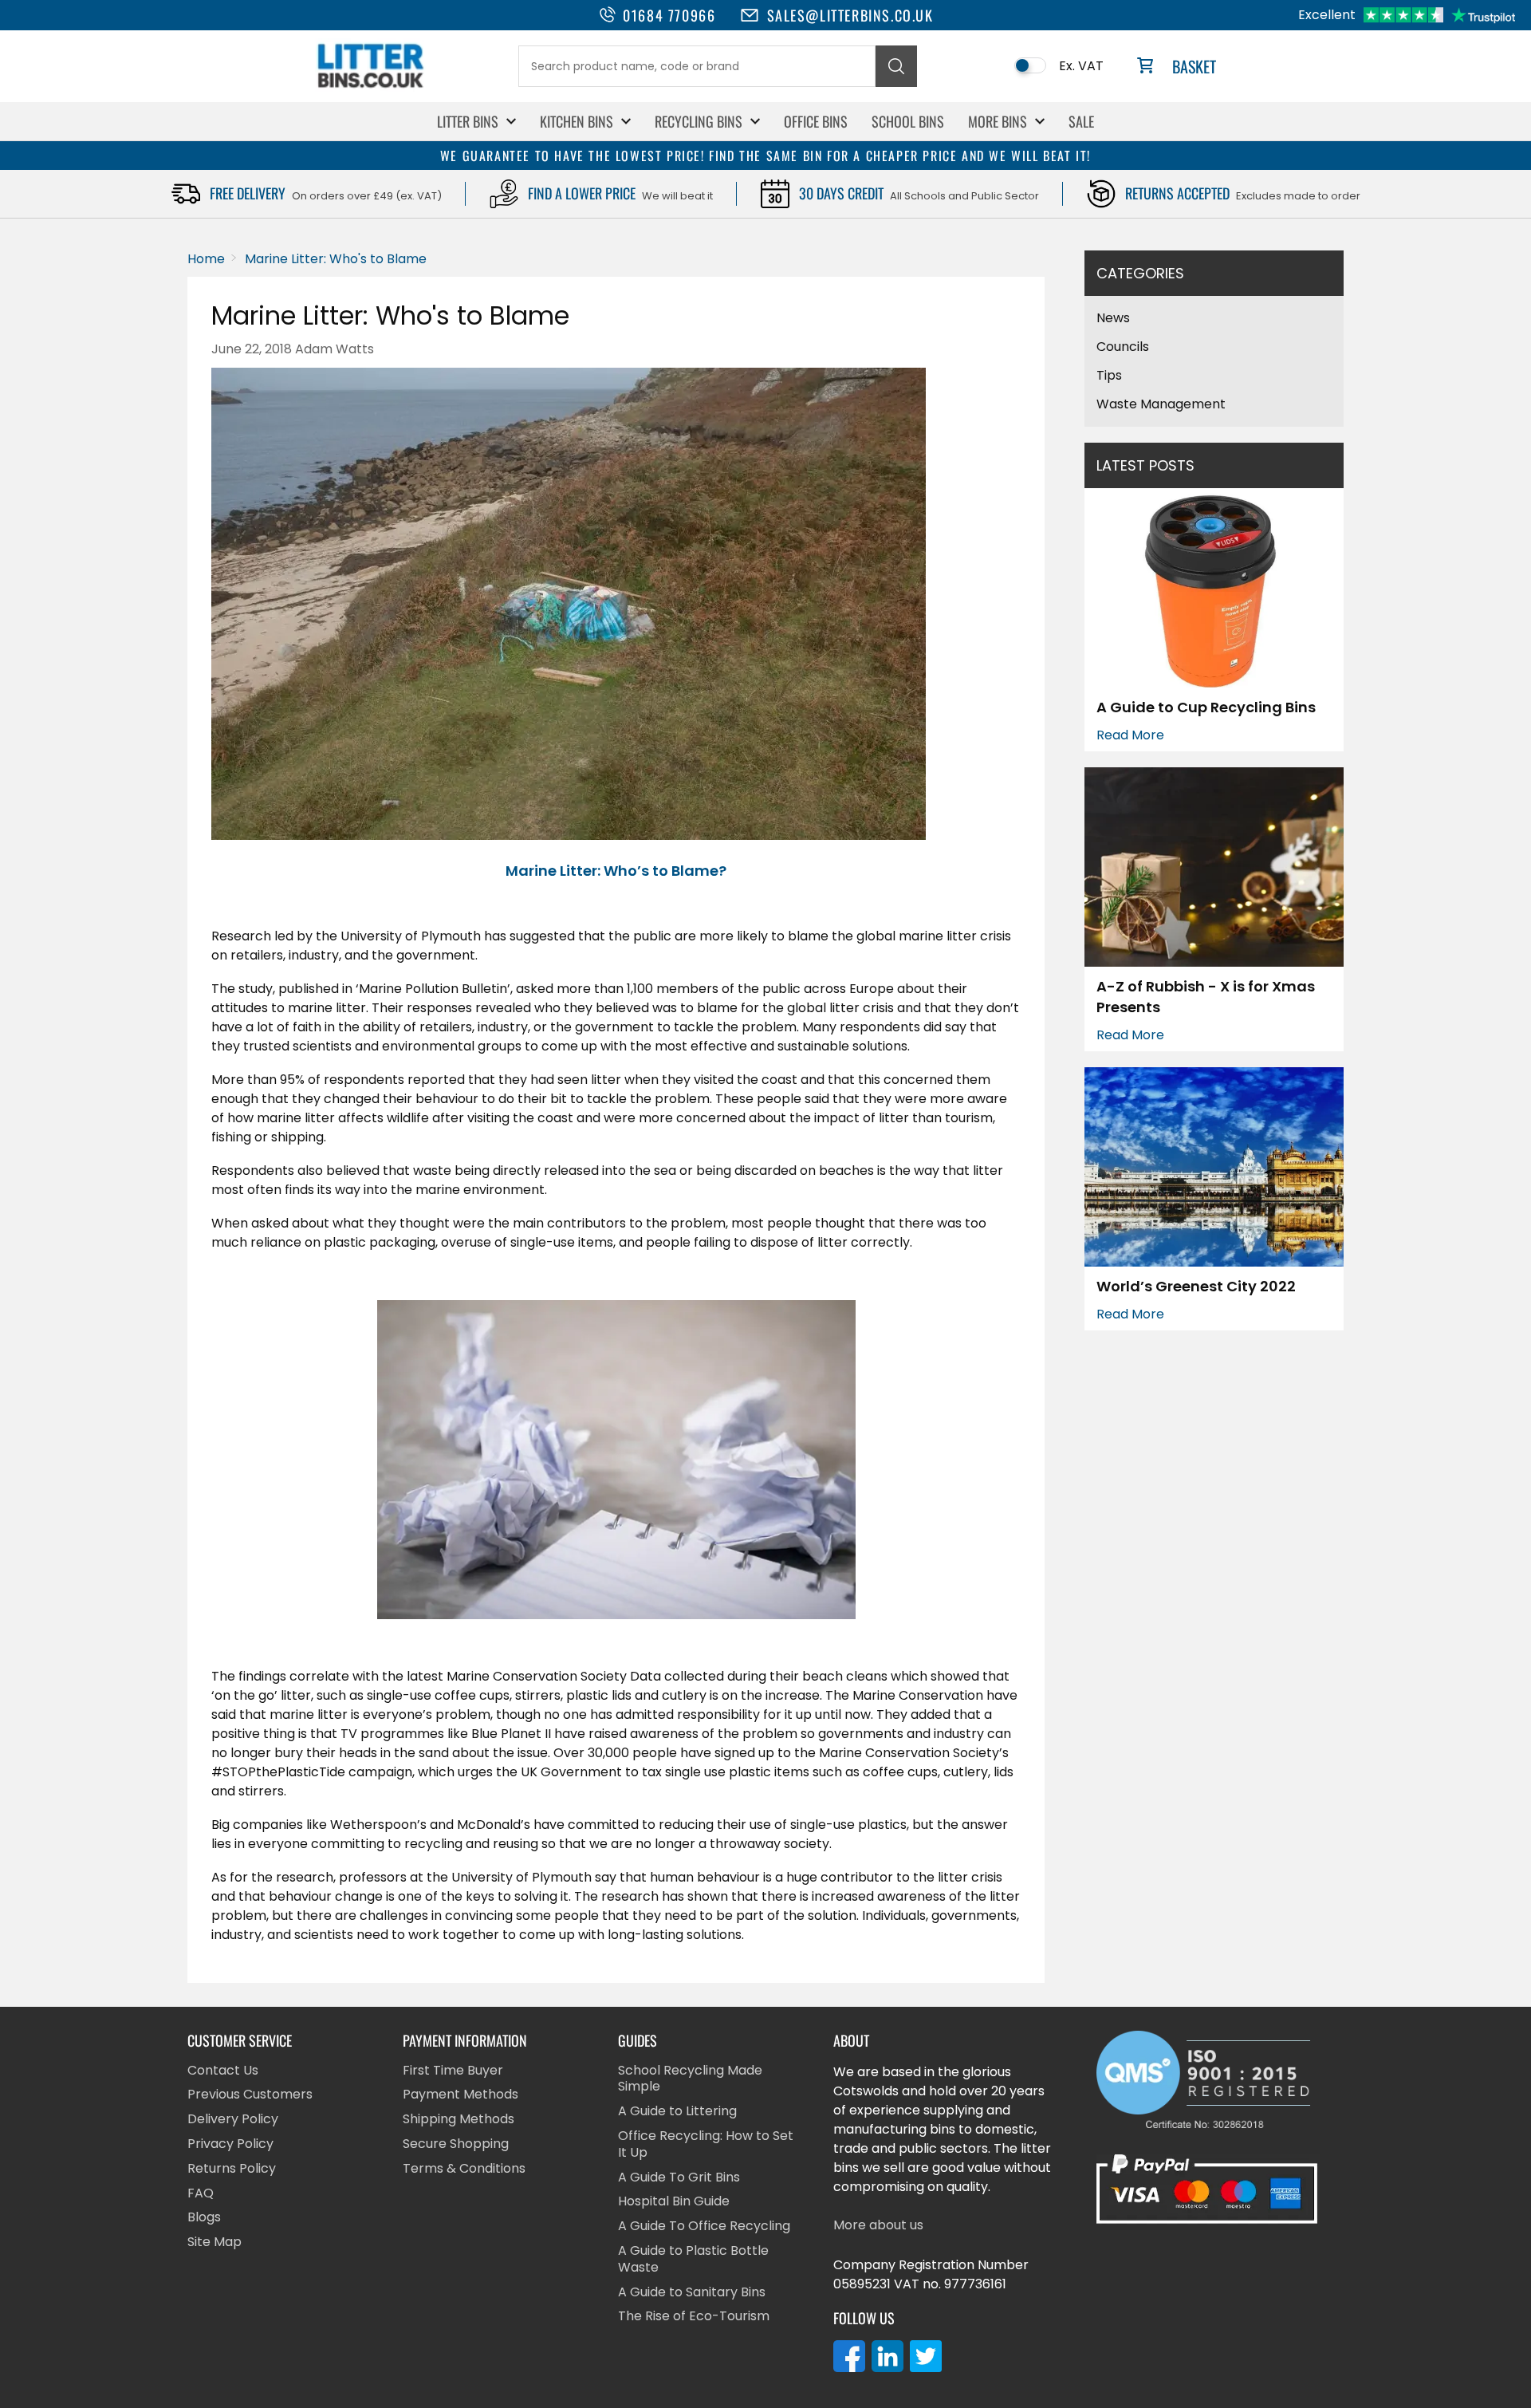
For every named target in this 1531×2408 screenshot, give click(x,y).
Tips (1109, 375)
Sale (1081, 121)
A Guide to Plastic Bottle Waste (693, 2260)
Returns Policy (232, 2169)
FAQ (201, 2194)
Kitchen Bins (577, 121)
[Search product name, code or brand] (896, 66)
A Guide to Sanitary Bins (692, 2293)
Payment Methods (460, 2095)
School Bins (908, 121)
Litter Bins (468, 121)
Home (206, 259)
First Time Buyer (453, 2071)
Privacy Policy (230, 2144)
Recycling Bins (699, 121)
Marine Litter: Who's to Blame (336, 259)
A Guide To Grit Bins (679, 2178)
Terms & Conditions (464, 2169)
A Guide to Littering (677, 2112)
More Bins (998, 121)
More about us (878, 2226)
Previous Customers (250, 2095)
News (1113, 318)
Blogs (204, 2218)
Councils (1123, 347)
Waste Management (1161, 404)
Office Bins (816, 121)
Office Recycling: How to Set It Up (706, 2145)
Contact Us (223, 2071)
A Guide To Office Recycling (704, 2227)
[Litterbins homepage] (371, 87)
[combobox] (697, 66)
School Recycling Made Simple (690, 2079)
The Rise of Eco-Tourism (694, 2317)
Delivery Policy (233, 2120)
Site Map (214, 2242)
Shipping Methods (459, 2120)
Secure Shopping (456, 2144)
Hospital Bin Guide (674, 2202)
